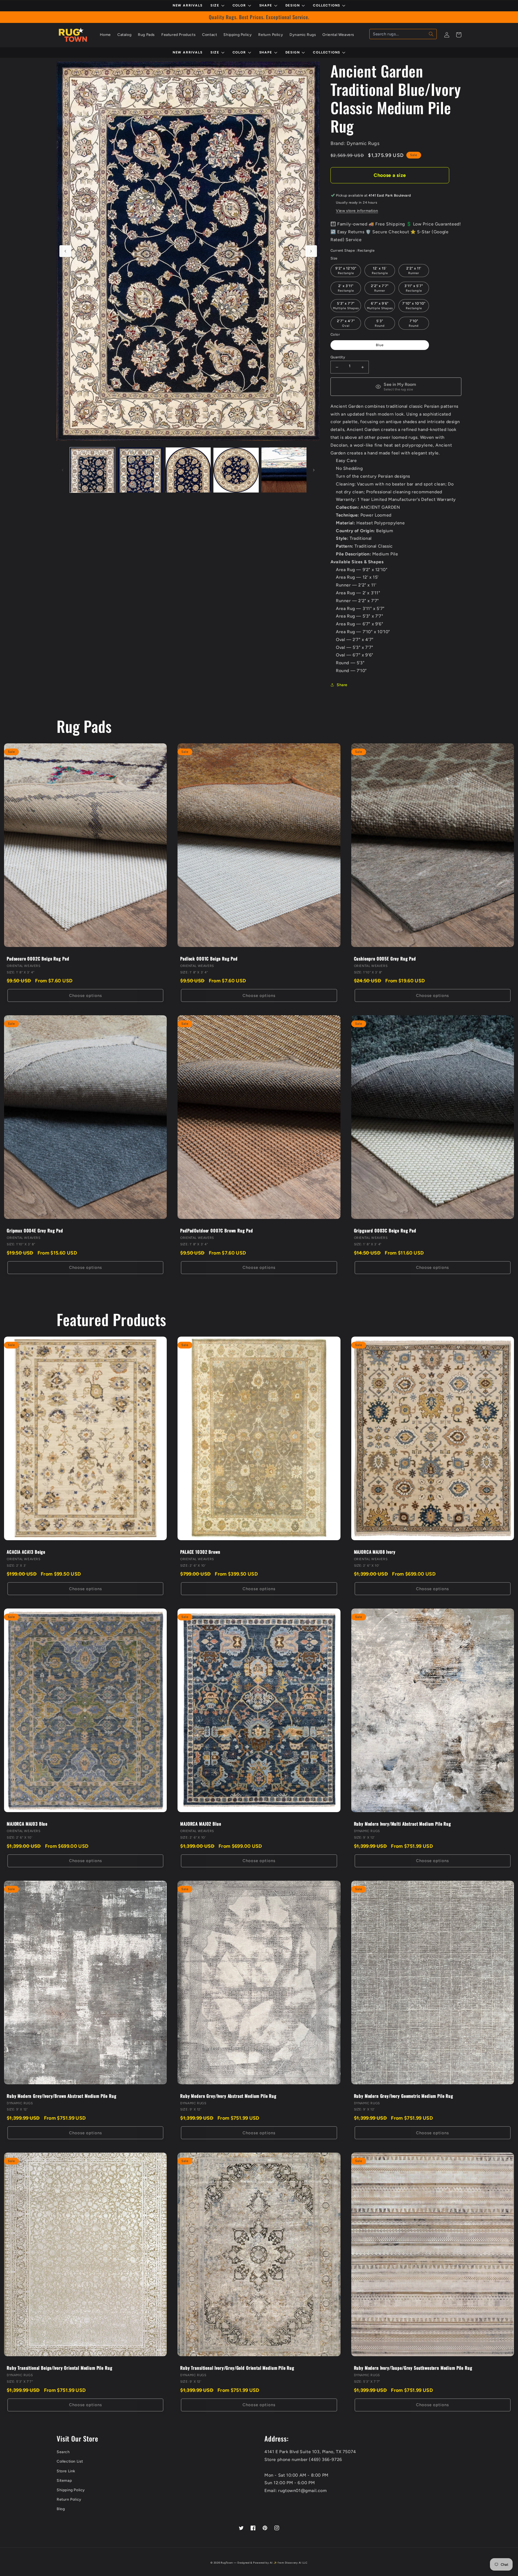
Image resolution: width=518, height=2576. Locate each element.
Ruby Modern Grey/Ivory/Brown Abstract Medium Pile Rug (62, 2096)
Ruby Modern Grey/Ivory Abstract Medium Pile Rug (228, 2096)
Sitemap (64, 2481)
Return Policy (69, 2499)
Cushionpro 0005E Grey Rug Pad (385, 959)
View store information (357, 211)
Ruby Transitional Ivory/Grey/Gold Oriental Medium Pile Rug (237, 2368)
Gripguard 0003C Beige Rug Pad (385, 1231)
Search (63, 2452)
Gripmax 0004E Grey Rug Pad (35, 1231)
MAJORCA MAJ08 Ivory (375, 1552)
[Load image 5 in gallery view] (284, 470)
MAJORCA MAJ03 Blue (27, 1824)
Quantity (338, 357)
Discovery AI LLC (296, 2563)
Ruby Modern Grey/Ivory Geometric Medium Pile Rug (404, 2096)
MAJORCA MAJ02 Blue (201, 1824)
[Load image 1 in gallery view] (92, 470)
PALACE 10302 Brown (200, 1552)
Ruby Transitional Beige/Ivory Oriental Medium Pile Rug (59, 2368)
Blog (61, 2509)
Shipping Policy (71, 2490)
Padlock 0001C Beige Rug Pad (209, 959)
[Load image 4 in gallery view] (236, 470)
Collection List (70, 2461)
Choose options (86, 996)
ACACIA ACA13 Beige (26, 1552)
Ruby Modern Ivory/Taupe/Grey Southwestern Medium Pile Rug (413, 2368)
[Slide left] (65, 251)
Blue (380, 345)
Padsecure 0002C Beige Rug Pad (38, 959)
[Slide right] (311, 251)
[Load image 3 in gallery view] (188, 470)
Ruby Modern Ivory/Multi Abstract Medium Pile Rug (403, 1824)
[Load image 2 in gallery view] (140, 470)
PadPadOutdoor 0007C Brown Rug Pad (217, 1231)
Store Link (66, 2471)
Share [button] (342, 685)
